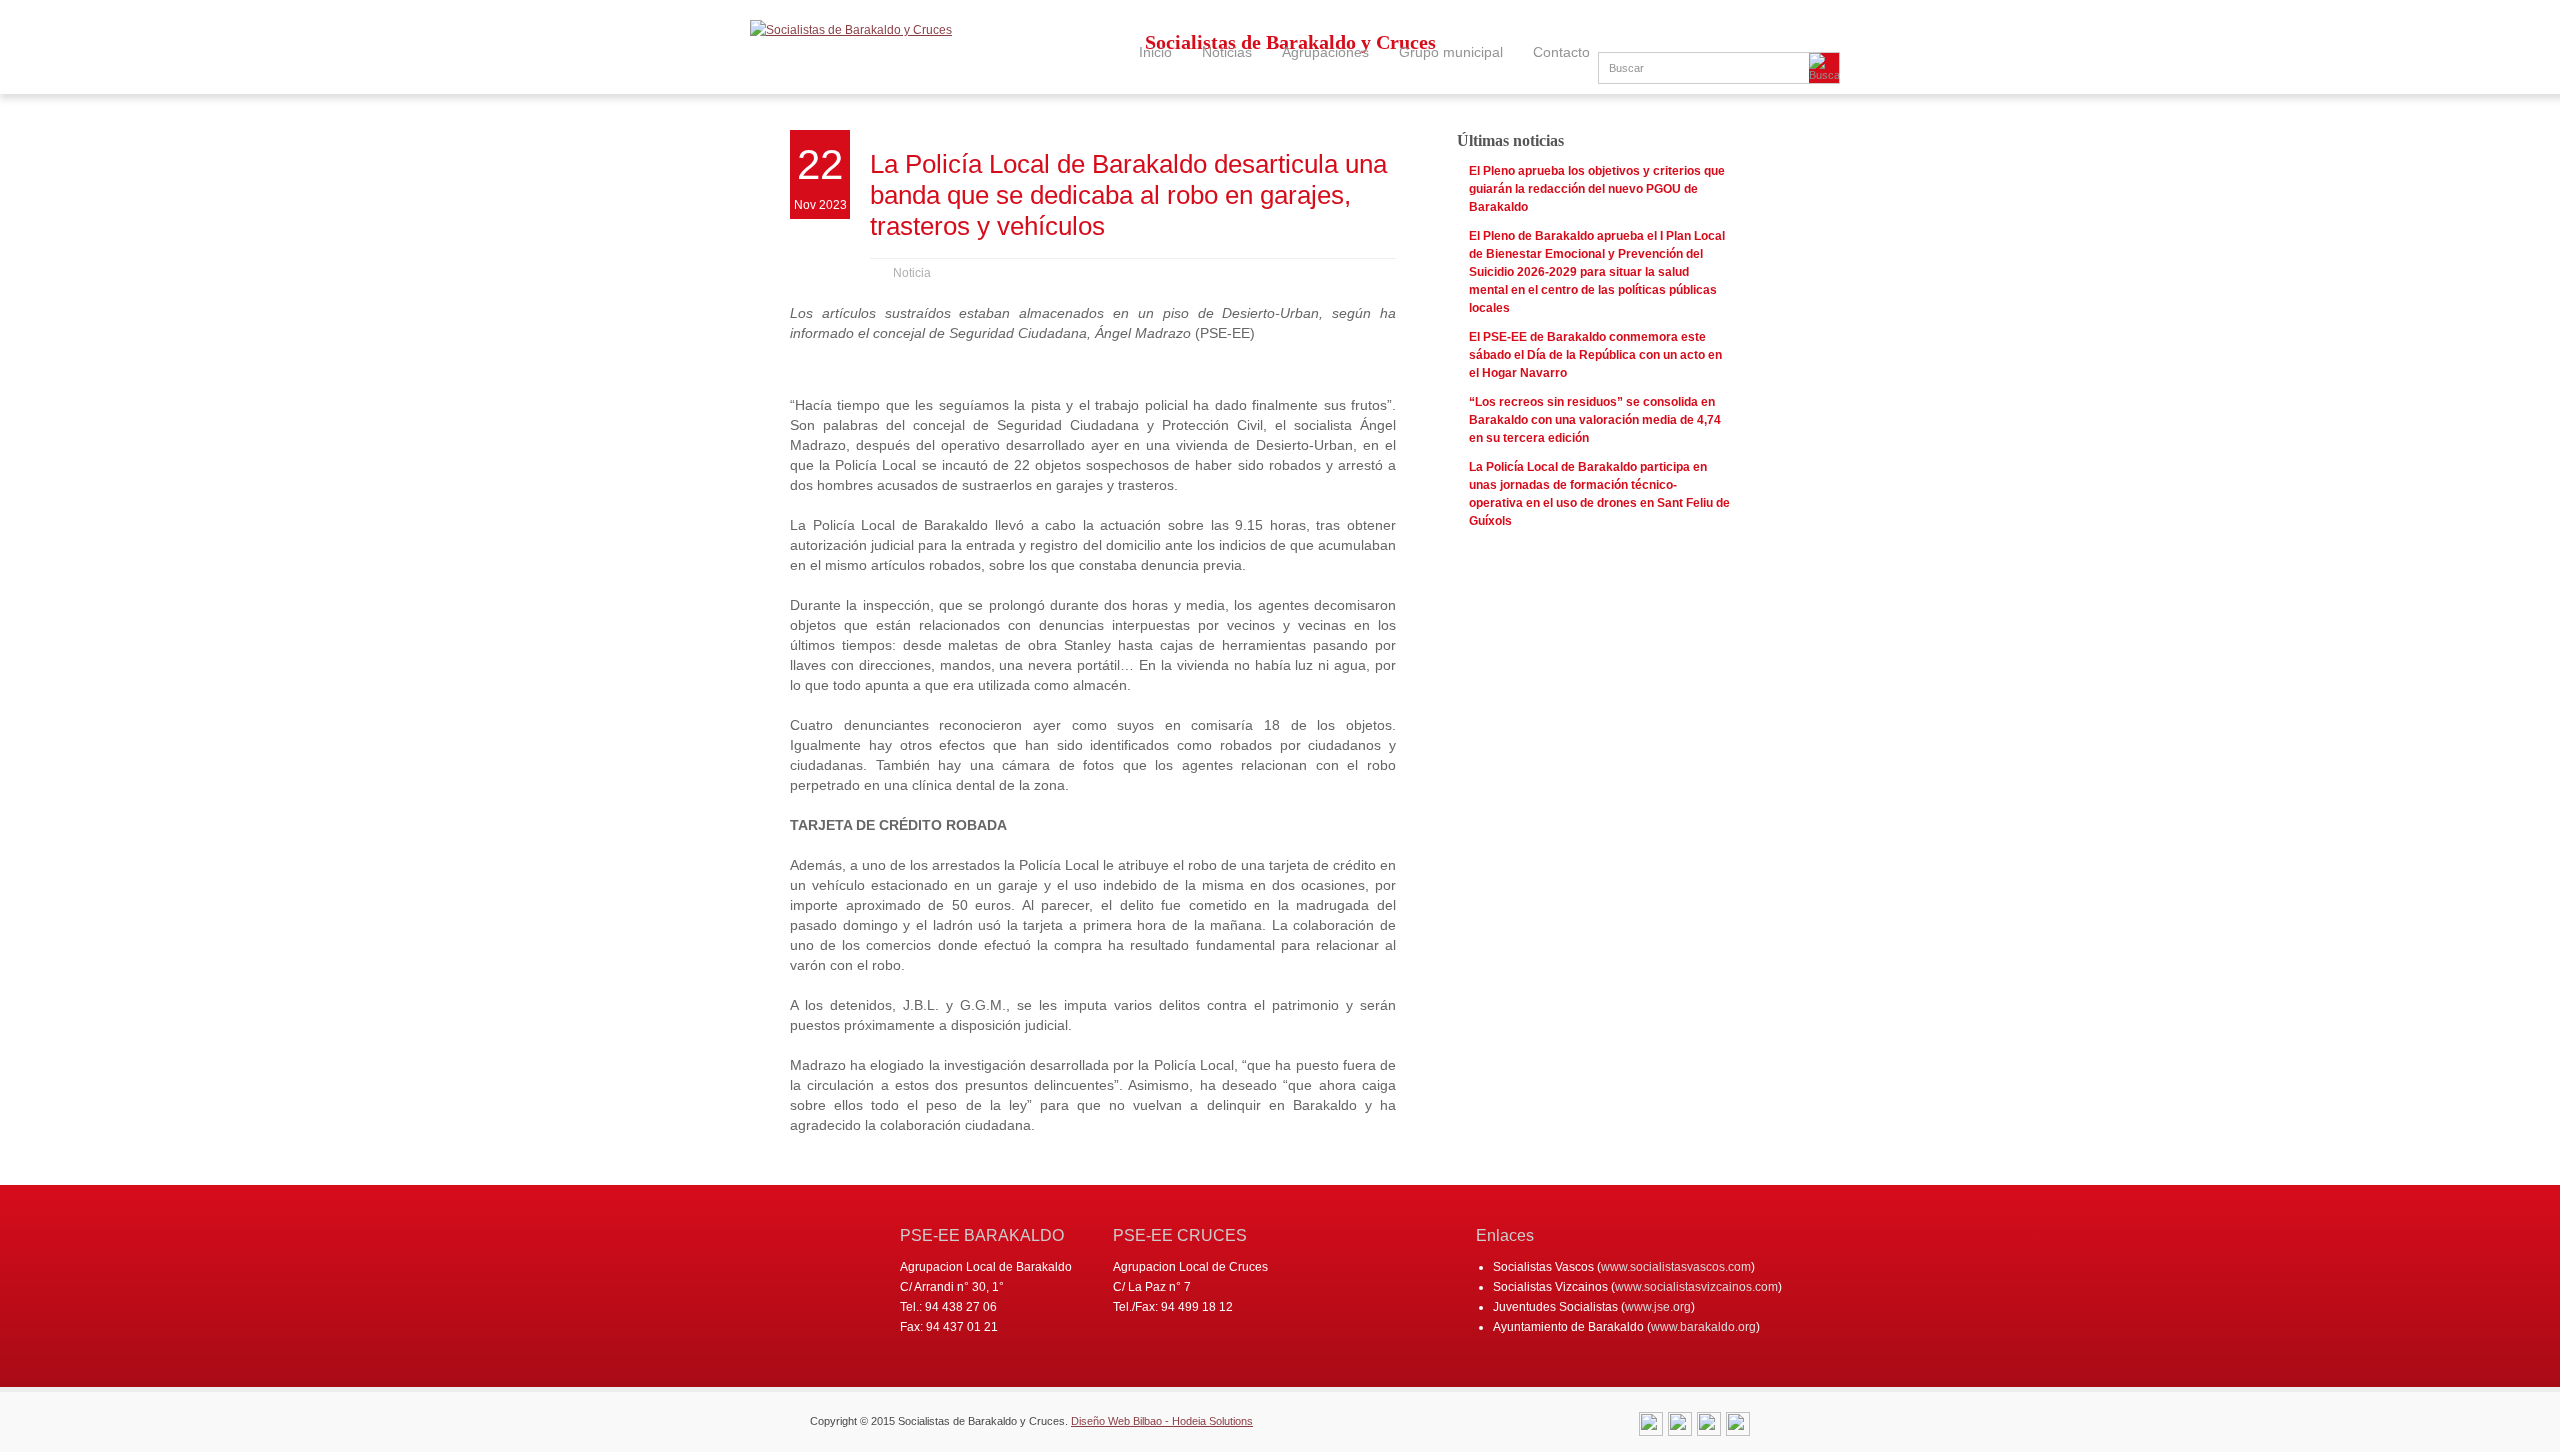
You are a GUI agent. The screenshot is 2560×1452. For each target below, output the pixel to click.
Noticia (912, 273)
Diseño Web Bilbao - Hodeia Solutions (1162, 1421)
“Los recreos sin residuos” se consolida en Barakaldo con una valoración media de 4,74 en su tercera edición (1595, 420)
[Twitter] (1680, 1427)
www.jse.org (1658, 1307)
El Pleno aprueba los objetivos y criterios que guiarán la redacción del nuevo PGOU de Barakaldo (1597, 189)
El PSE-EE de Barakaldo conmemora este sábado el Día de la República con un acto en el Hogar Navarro (1595, 355)
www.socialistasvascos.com (1676, 1267)
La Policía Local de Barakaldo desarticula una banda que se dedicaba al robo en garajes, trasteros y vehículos (1128, 195)
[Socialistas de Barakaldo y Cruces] (851, 30)
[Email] (1651, 1427)
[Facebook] (1709, 1427)
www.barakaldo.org (1703, 1327)
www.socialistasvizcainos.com (1696, 1287)
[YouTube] (1738, 1427)
